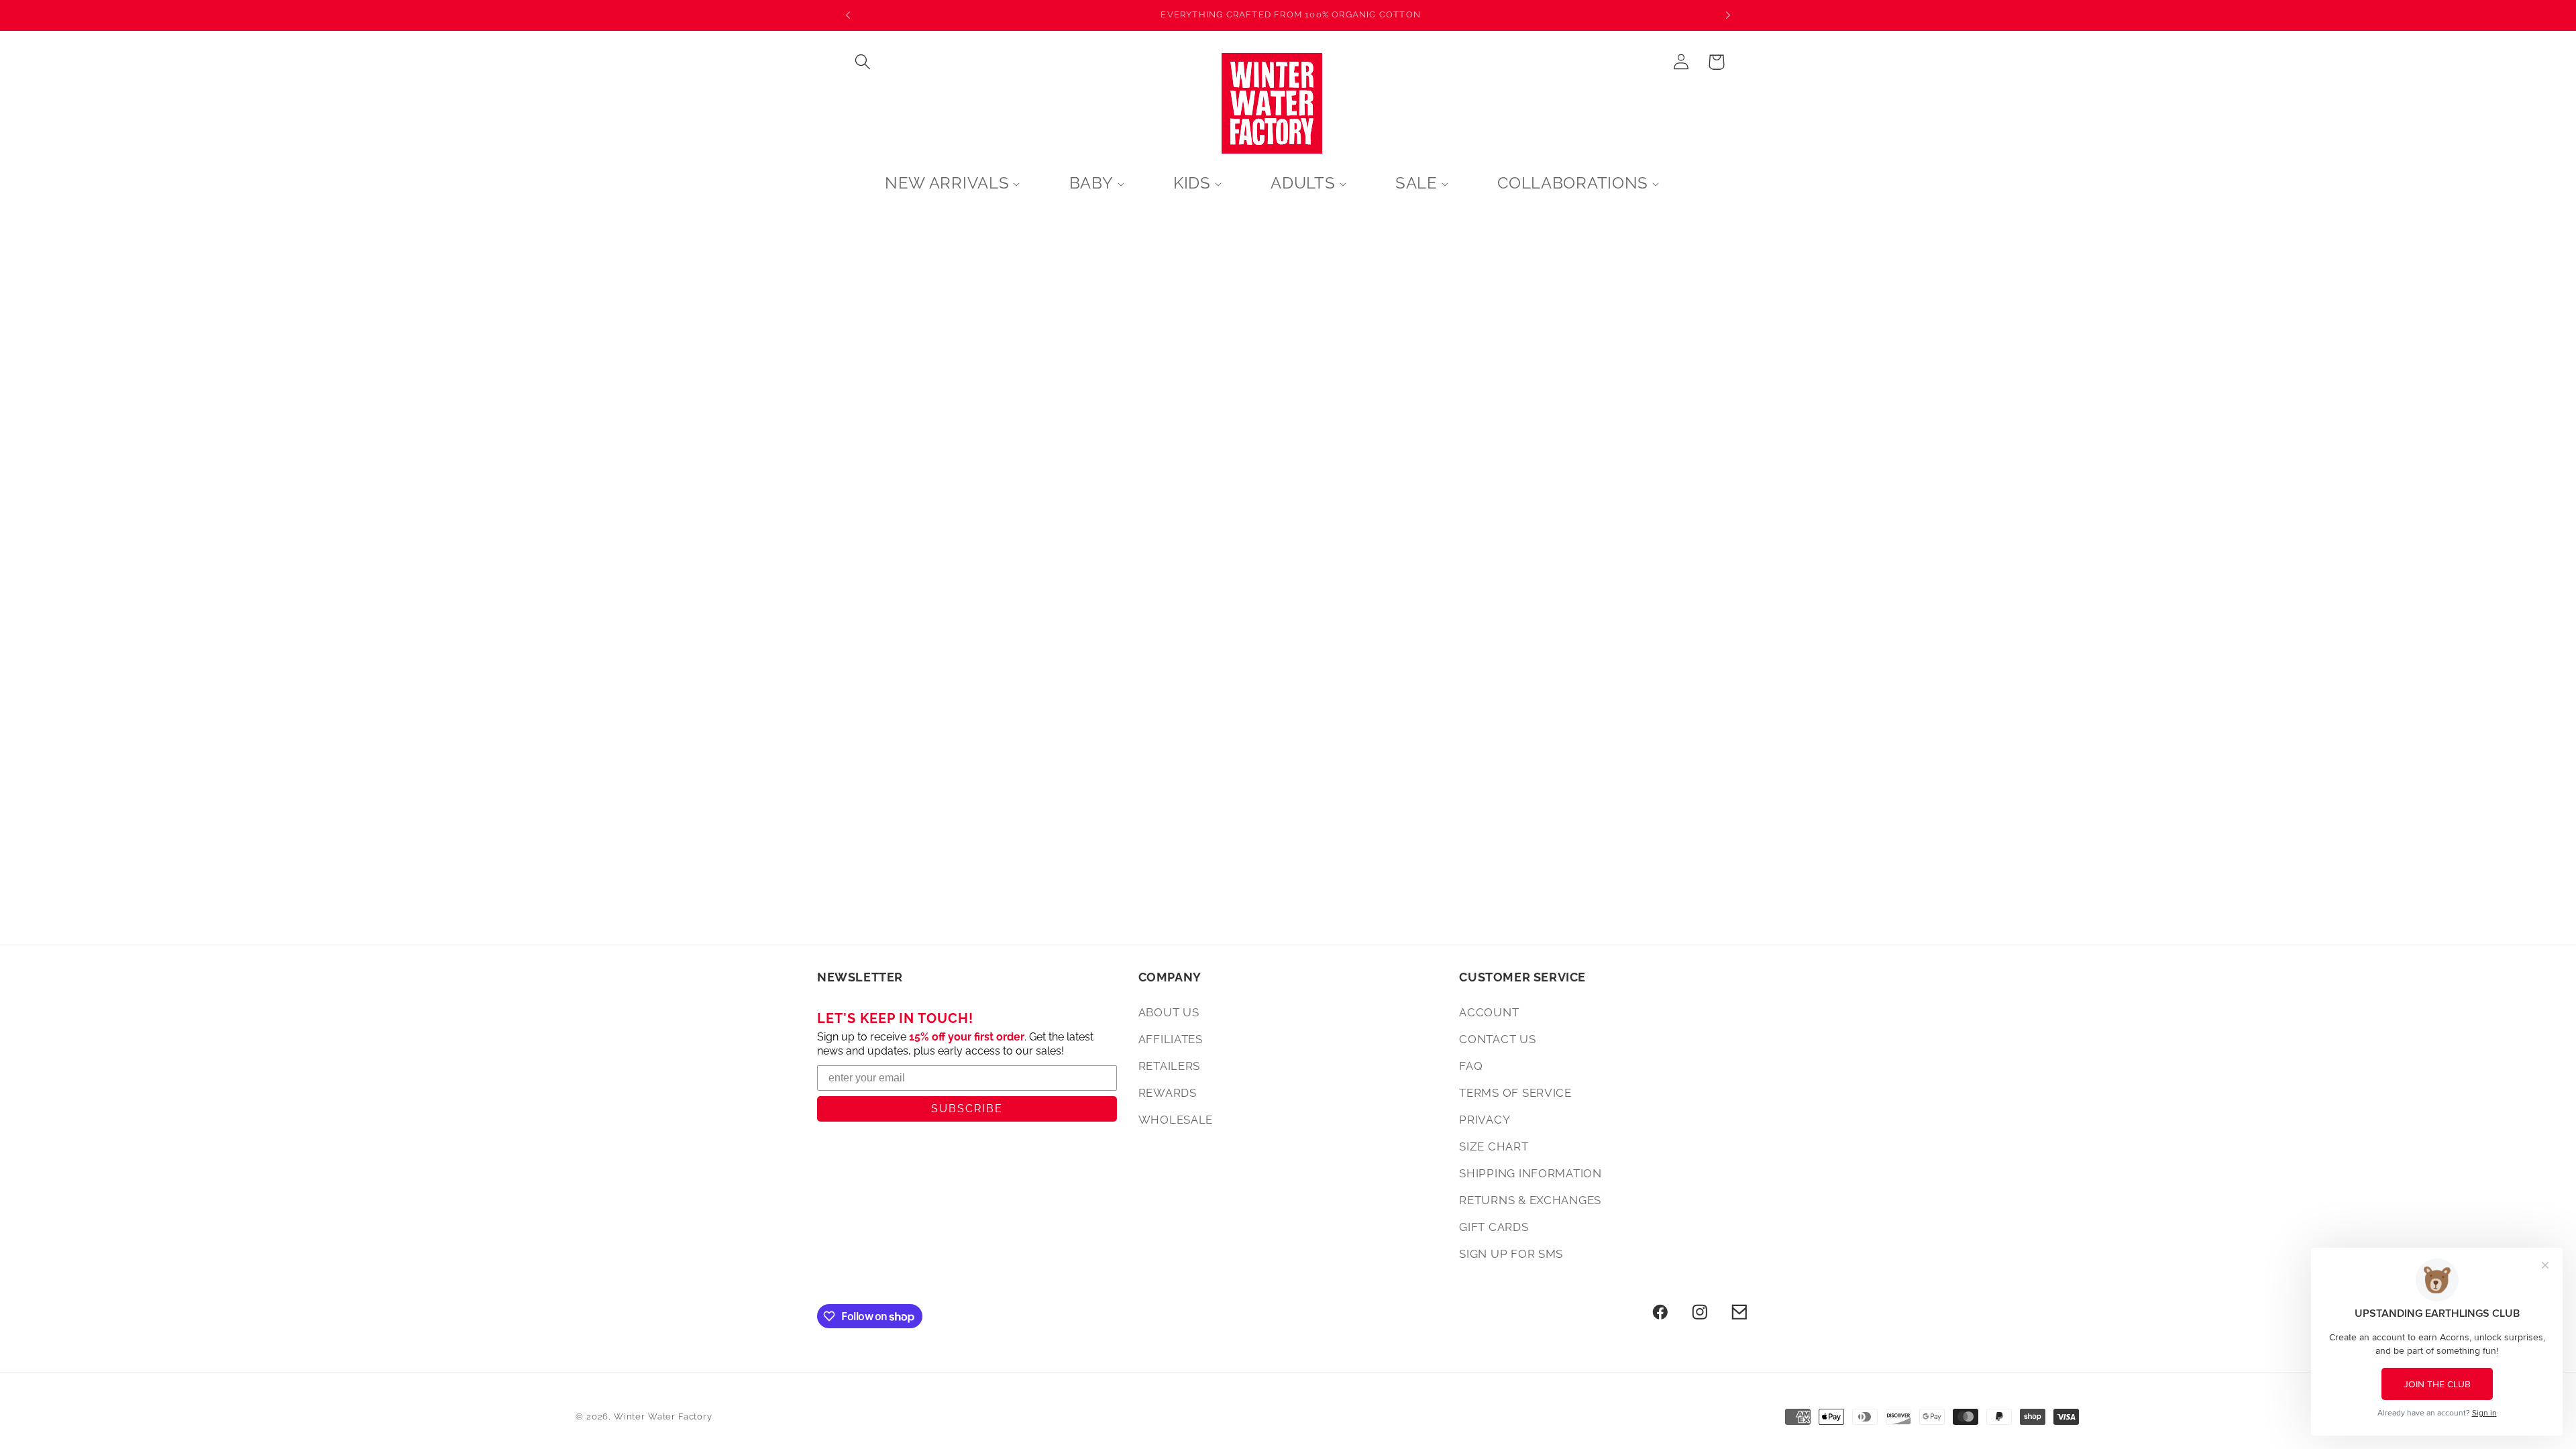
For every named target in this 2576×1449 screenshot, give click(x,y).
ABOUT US (1169, 1012)
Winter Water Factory (663, 1416)
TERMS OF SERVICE (1515, 1093)
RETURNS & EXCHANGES (1530, 1200)
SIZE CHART (1494, 1146)
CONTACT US (1497, 1039)
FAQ (1471, 1066)
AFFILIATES (1171, 1039)
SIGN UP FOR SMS (1511, 1254)
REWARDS (1168, 1093)
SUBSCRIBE (967, 1109)
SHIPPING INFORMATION (1530, 1173)
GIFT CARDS (1494, 1227)
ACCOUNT (1489, 1012)
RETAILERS (1169, 1066)
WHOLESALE (1176, 1120)
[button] (863, 62)
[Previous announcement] (848, 15)
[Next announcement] (1728, 15)
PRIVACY (1485, 1120)
